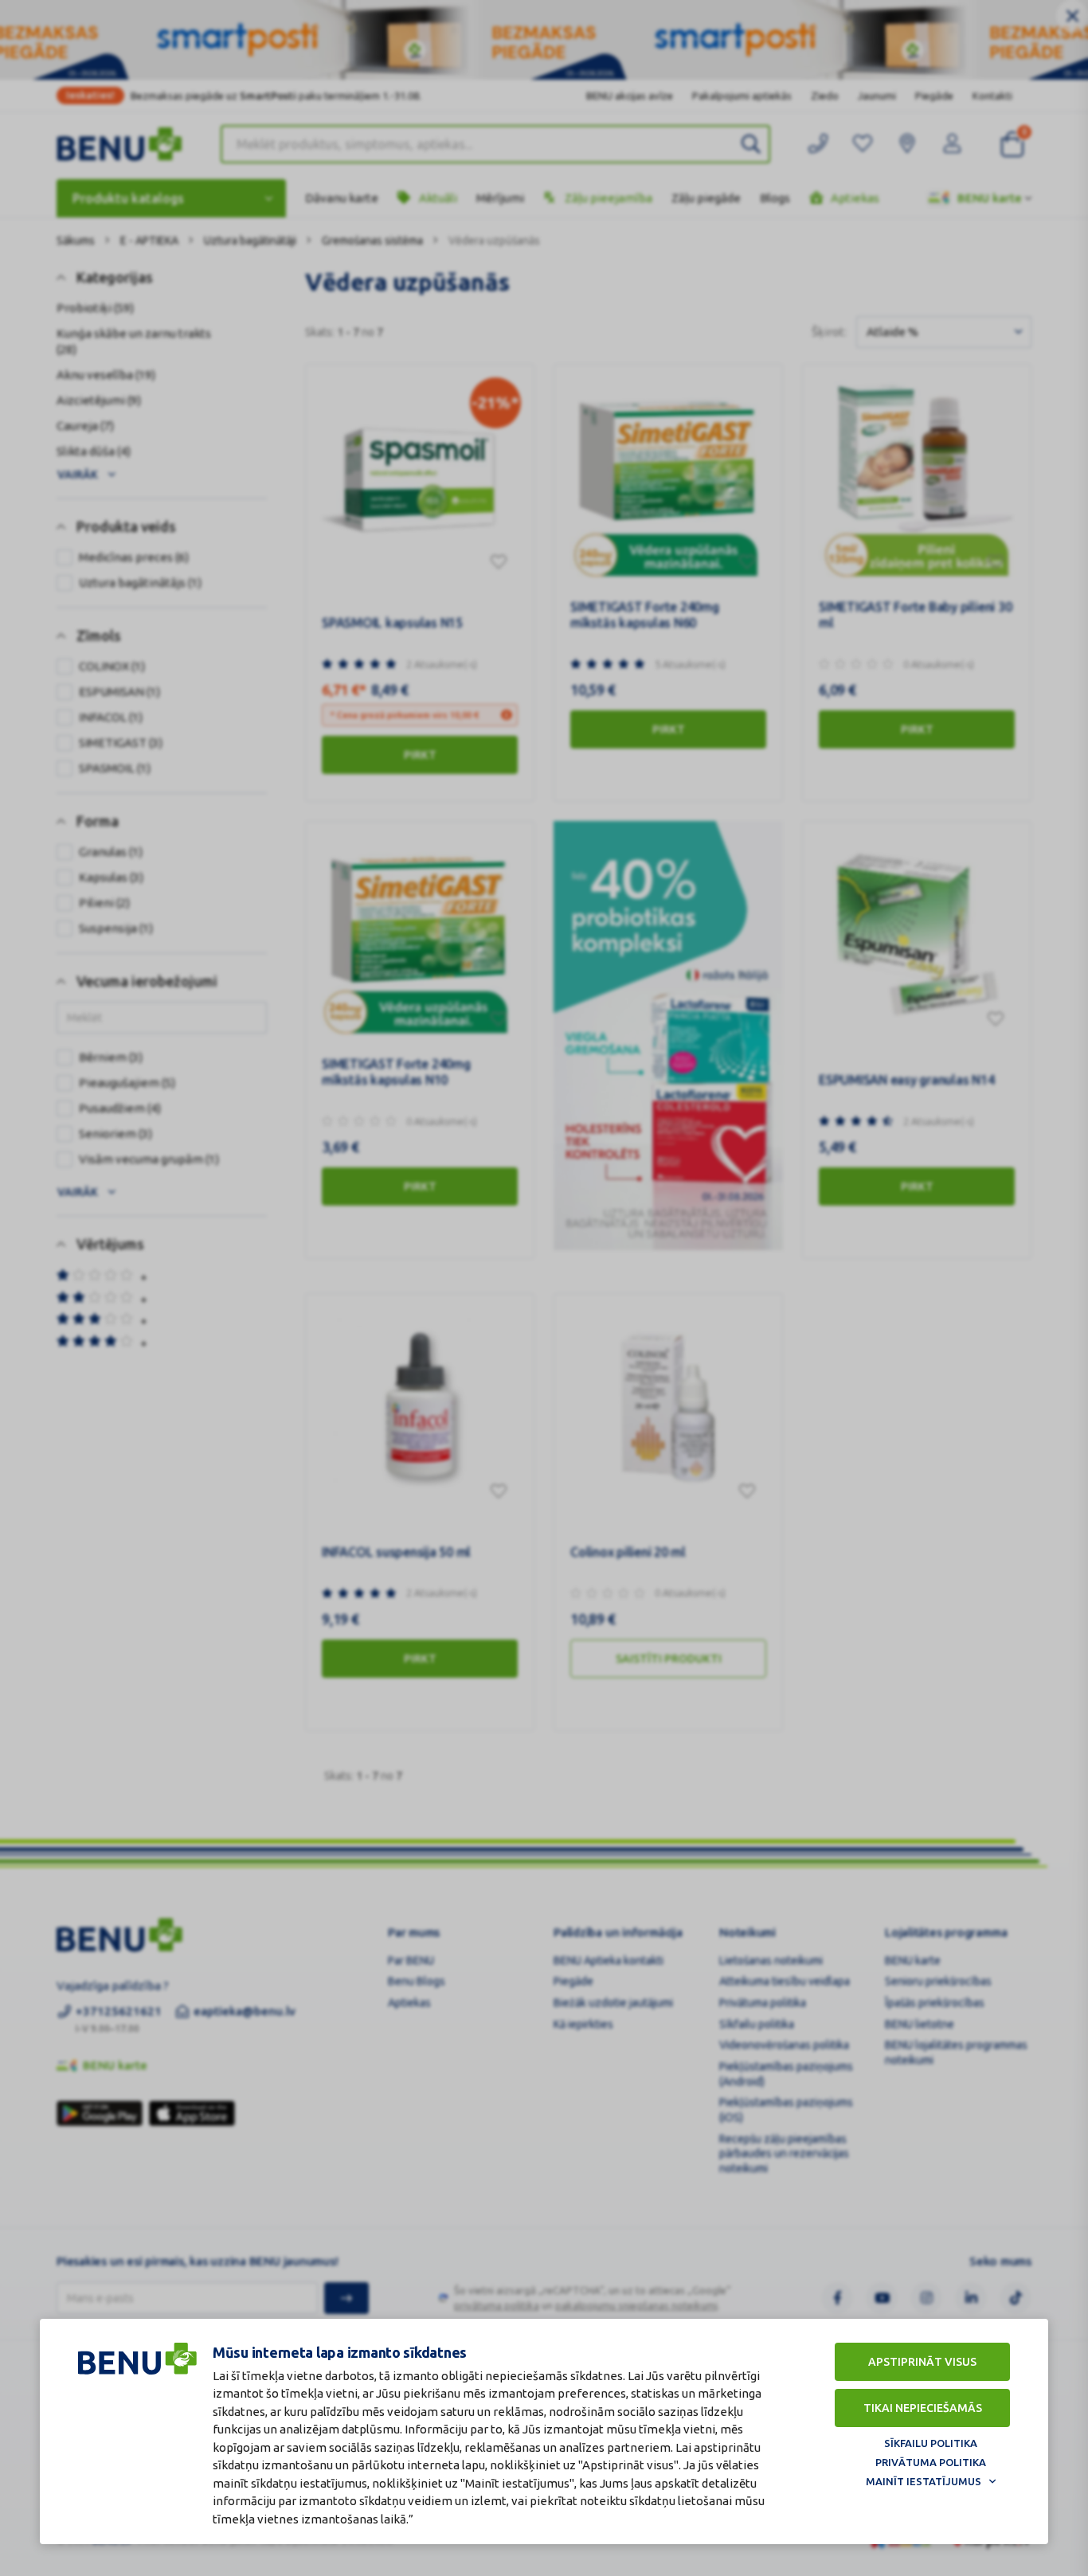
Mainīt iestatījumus (924, 2481)
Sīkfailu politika (931, 2443)
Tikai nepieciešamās (923, 2408)
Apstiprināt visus (922, 2362)
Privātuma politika (931, 2462)
